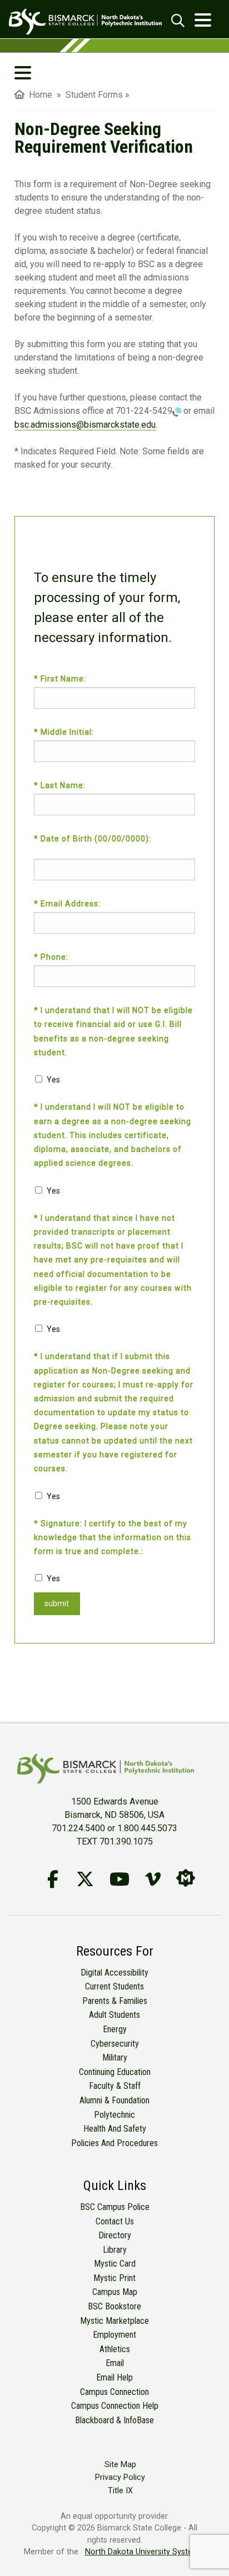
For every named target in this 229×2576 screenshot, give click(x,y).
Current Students (114, 1986)
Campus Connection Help (115, 2406)
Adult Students (114, 2015)
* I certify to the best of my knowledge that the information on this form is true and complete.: (113, 1537)
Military (115, 2058)
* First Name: (61, 679)
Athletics (115, 2349)
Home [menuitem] (38, 95)
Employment (114, 2335)
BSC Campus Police (115, 2207)
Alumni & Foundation (114, 2100)
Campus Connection (114, 2392)
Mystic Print (114, 2278)
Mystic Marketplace (114, 2321)
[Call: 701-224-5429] (177, 411)
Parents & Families (115, 2001)
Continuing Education (115, 2072)
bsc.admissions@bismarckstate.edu (85, 425)
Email (115, 2363)
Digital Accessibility (114, 1973)
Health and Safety (115, 2129)
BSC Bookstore (114, 2306)
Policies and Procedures (114, 2143)
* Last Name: (61, 785)
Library (115, 2250)
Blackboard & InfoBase (114, 2420)
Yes (53, 1080)
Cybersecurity (115, 2044)
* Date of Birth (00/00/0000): (94, 839)
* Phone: (52, 957)
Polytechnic (114, 2115)
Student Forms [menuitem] (94, 95)
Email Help (114, 2377)
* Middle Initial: (65, 732)
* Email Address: (68, 904)
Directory (115, 2235)
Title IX (120, 2491)
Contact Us (115, 2221)
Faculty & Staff (115, 2086)
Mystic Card (115, 2264)
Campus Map (115, 2292)
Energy (115, 2029)
